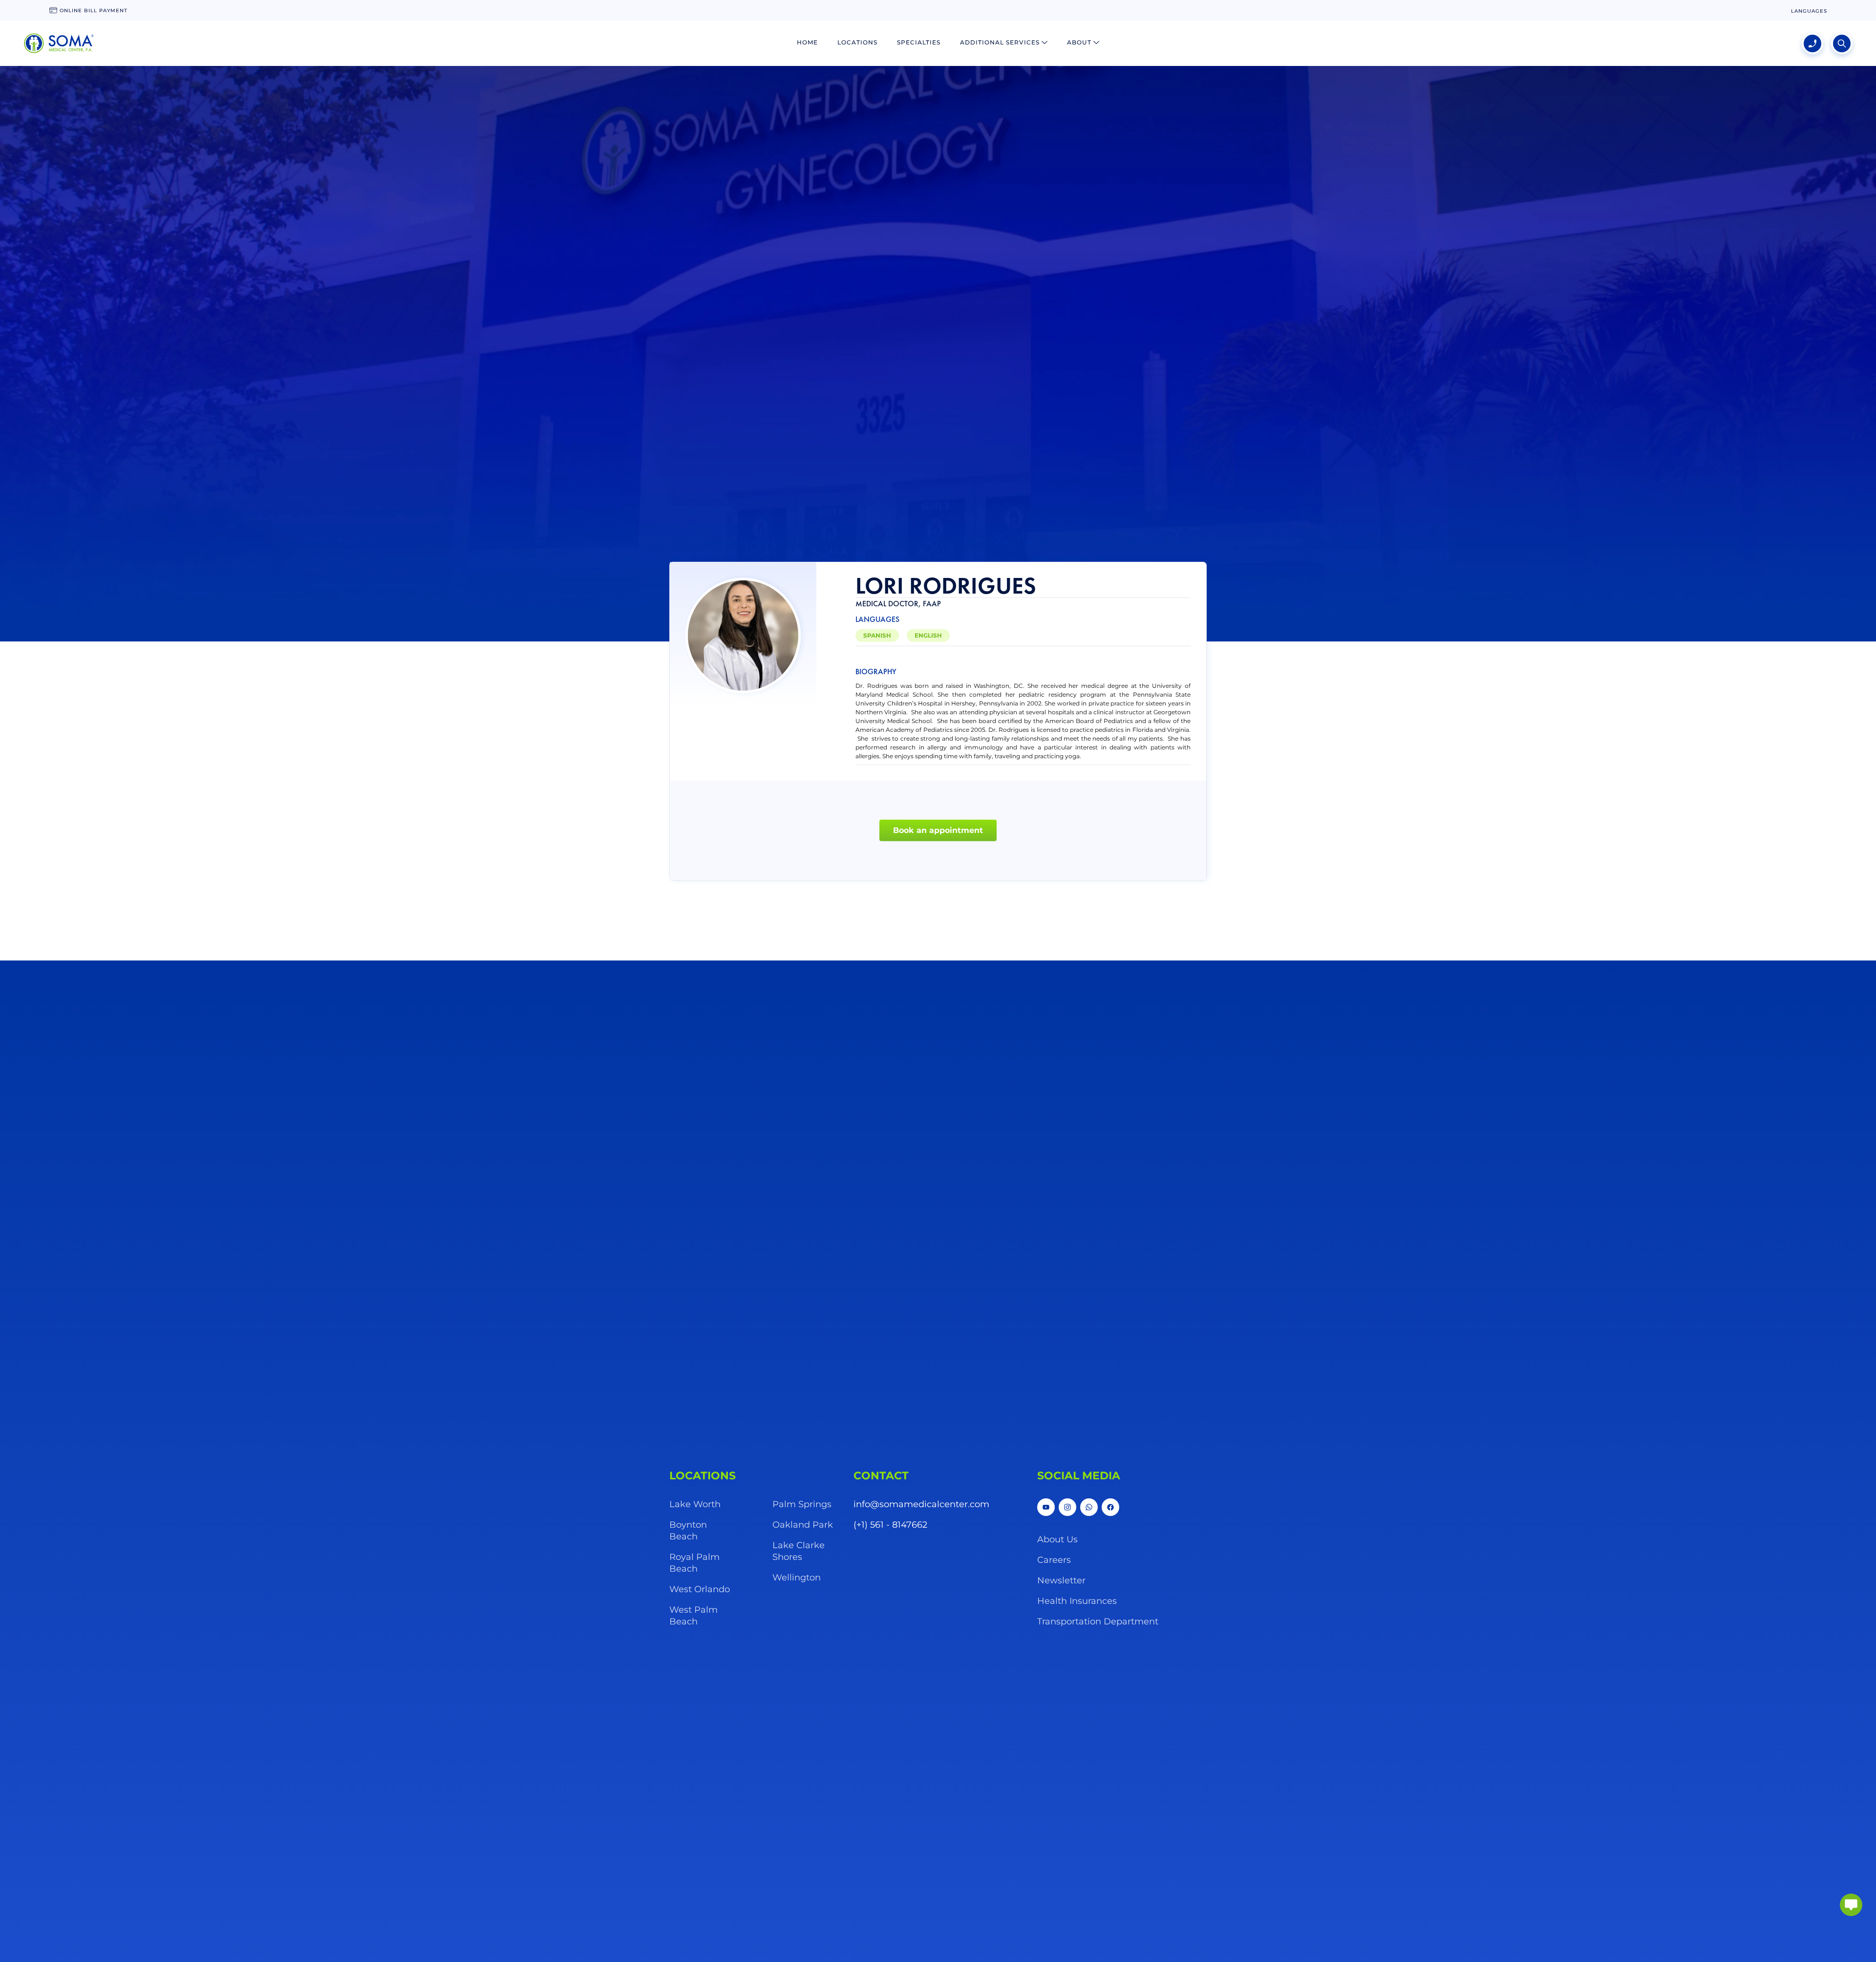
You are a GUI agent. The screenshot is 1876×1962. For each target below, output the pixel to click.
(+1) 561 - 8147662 (890, 1525)
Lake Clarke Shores (799, 1551)
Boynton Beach (688, 1531)
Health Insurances (1077, 1601)
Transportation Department (1098, 1621)
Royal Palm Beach (694, 1563)
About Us (1057, 1539)
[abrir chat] (1851, 1905)
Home (807, 42)
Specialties (919, 42)
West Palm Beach (693, 1616)
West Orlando (700, 1589)
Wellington (797, 1578)
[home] (59, 43)
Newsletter (1061, 1580)
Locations (857, 42)
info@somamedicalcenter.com (921, 1504)
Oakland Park (803, 1525)
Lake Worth (695, 1504)
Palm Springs (802, 1504)
